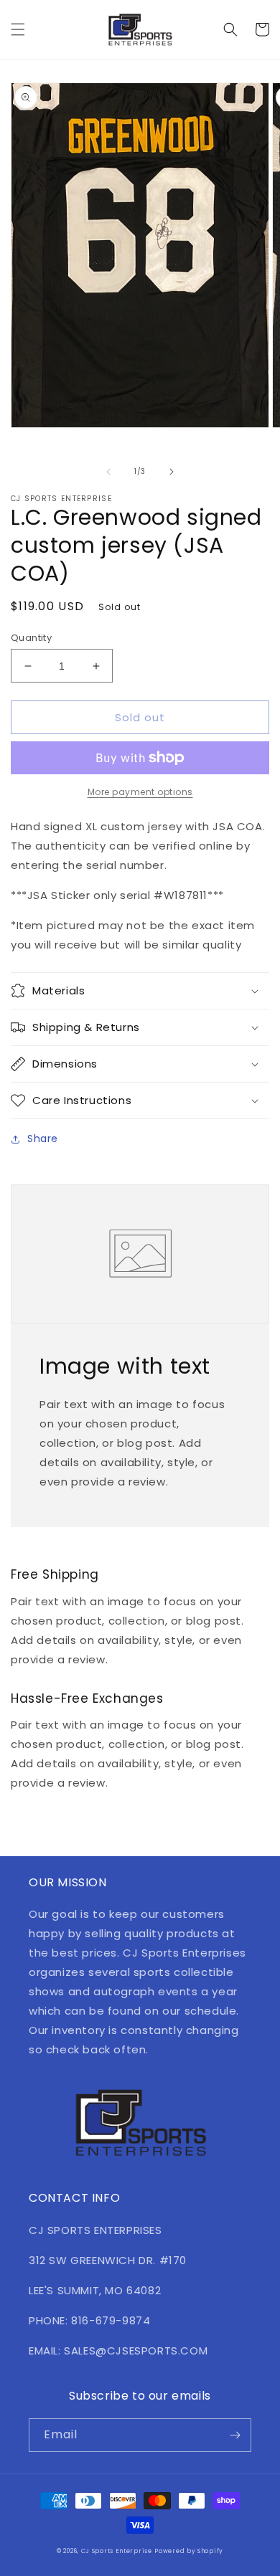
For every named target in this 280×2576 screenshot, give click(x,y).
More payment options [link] (140, 792)
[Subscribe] (235, 2435)
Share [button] (43, 1139)
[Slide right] (172, 472)
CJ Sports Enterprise (117, 2551)
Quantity (31, 638)
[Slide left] (108, 472)
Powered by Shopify (189, 2551)
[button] (18, 29)
